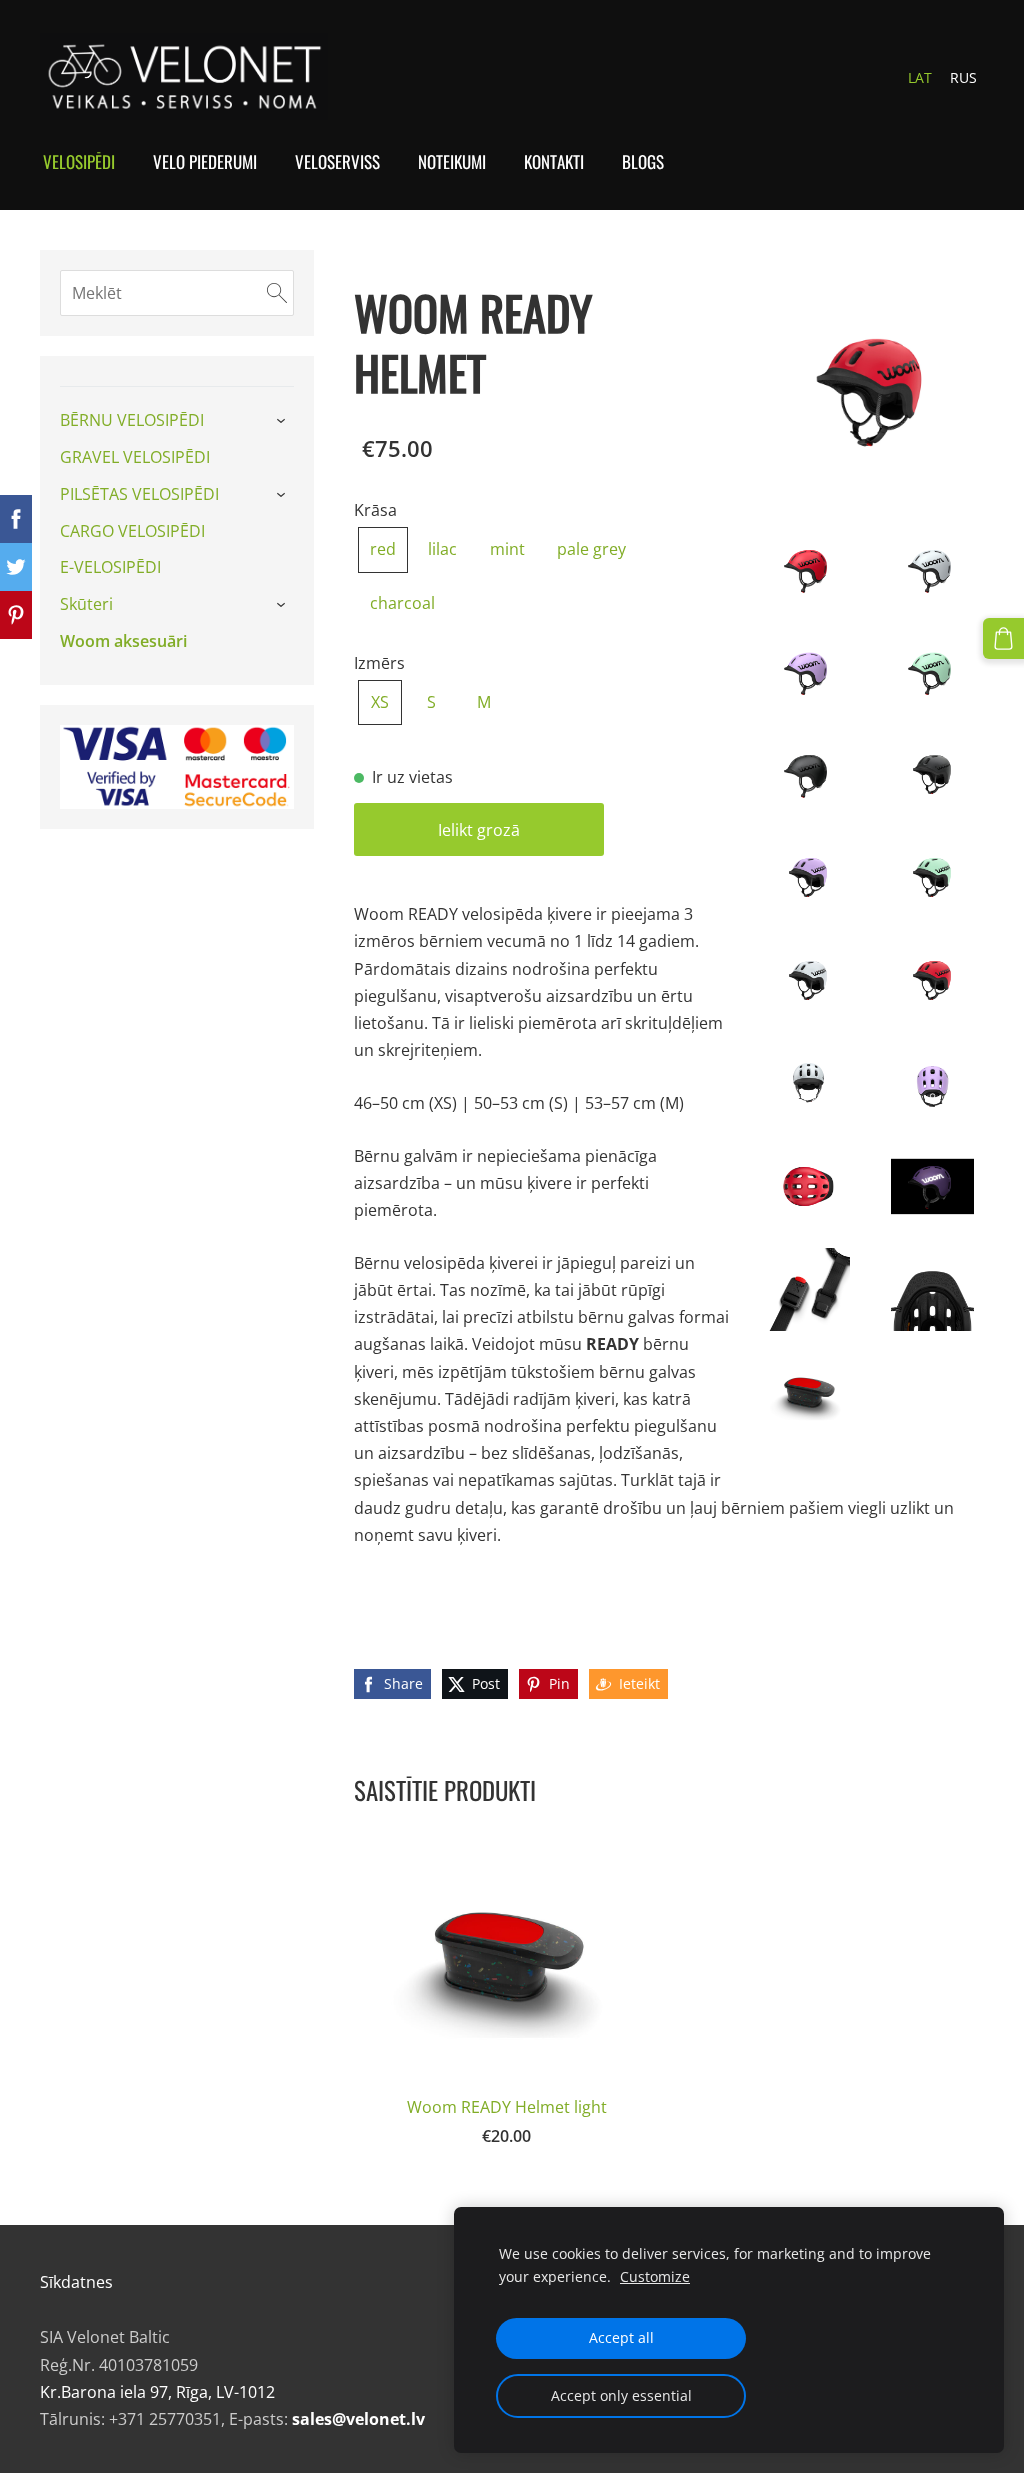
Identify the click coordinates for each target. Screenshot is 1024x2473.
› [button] (283, 422)
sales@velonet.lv (358, 2419)
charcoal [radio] (402, 603)
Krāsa (375, 510)
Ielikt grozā (479, 830)
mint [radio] (507, 549)
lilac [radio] (442, 549)
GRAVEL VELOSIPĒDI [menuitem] (135, 457)
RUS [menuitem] (963, 77)
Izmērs (379, 663)
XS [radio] (380, 702)
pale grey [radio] (591, 549)
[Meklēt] (277, 293)
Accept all (621, 2337)
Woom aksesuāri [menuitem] (123, 641)
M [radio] (484, 702)
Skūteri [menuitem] (86, 604)
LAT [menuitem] (920, 77)
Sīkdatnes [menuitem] (76, 2282)
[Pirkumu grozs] (1003, 638)
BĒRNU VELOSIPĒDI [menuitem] (132, 420)
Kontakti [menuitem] (554, 161)
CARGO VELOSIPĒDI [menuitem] (132, 531)
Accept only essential (621, 2395)
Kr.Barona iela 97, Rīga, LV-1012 (157, 2392)
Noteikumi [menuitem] (452, 161)
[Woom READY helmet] (808, 570)
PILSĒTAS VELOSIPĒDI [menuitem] (139, 494)
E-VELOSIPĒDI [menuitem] (110, 567)
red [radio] (383, 549)
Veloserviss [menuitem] (337, 161)
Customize (655, 2276)
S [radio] (431, 702)
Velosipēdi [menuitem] (79, 161)
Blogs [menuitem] (643, 161)
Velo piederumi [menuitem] (205, 161)
